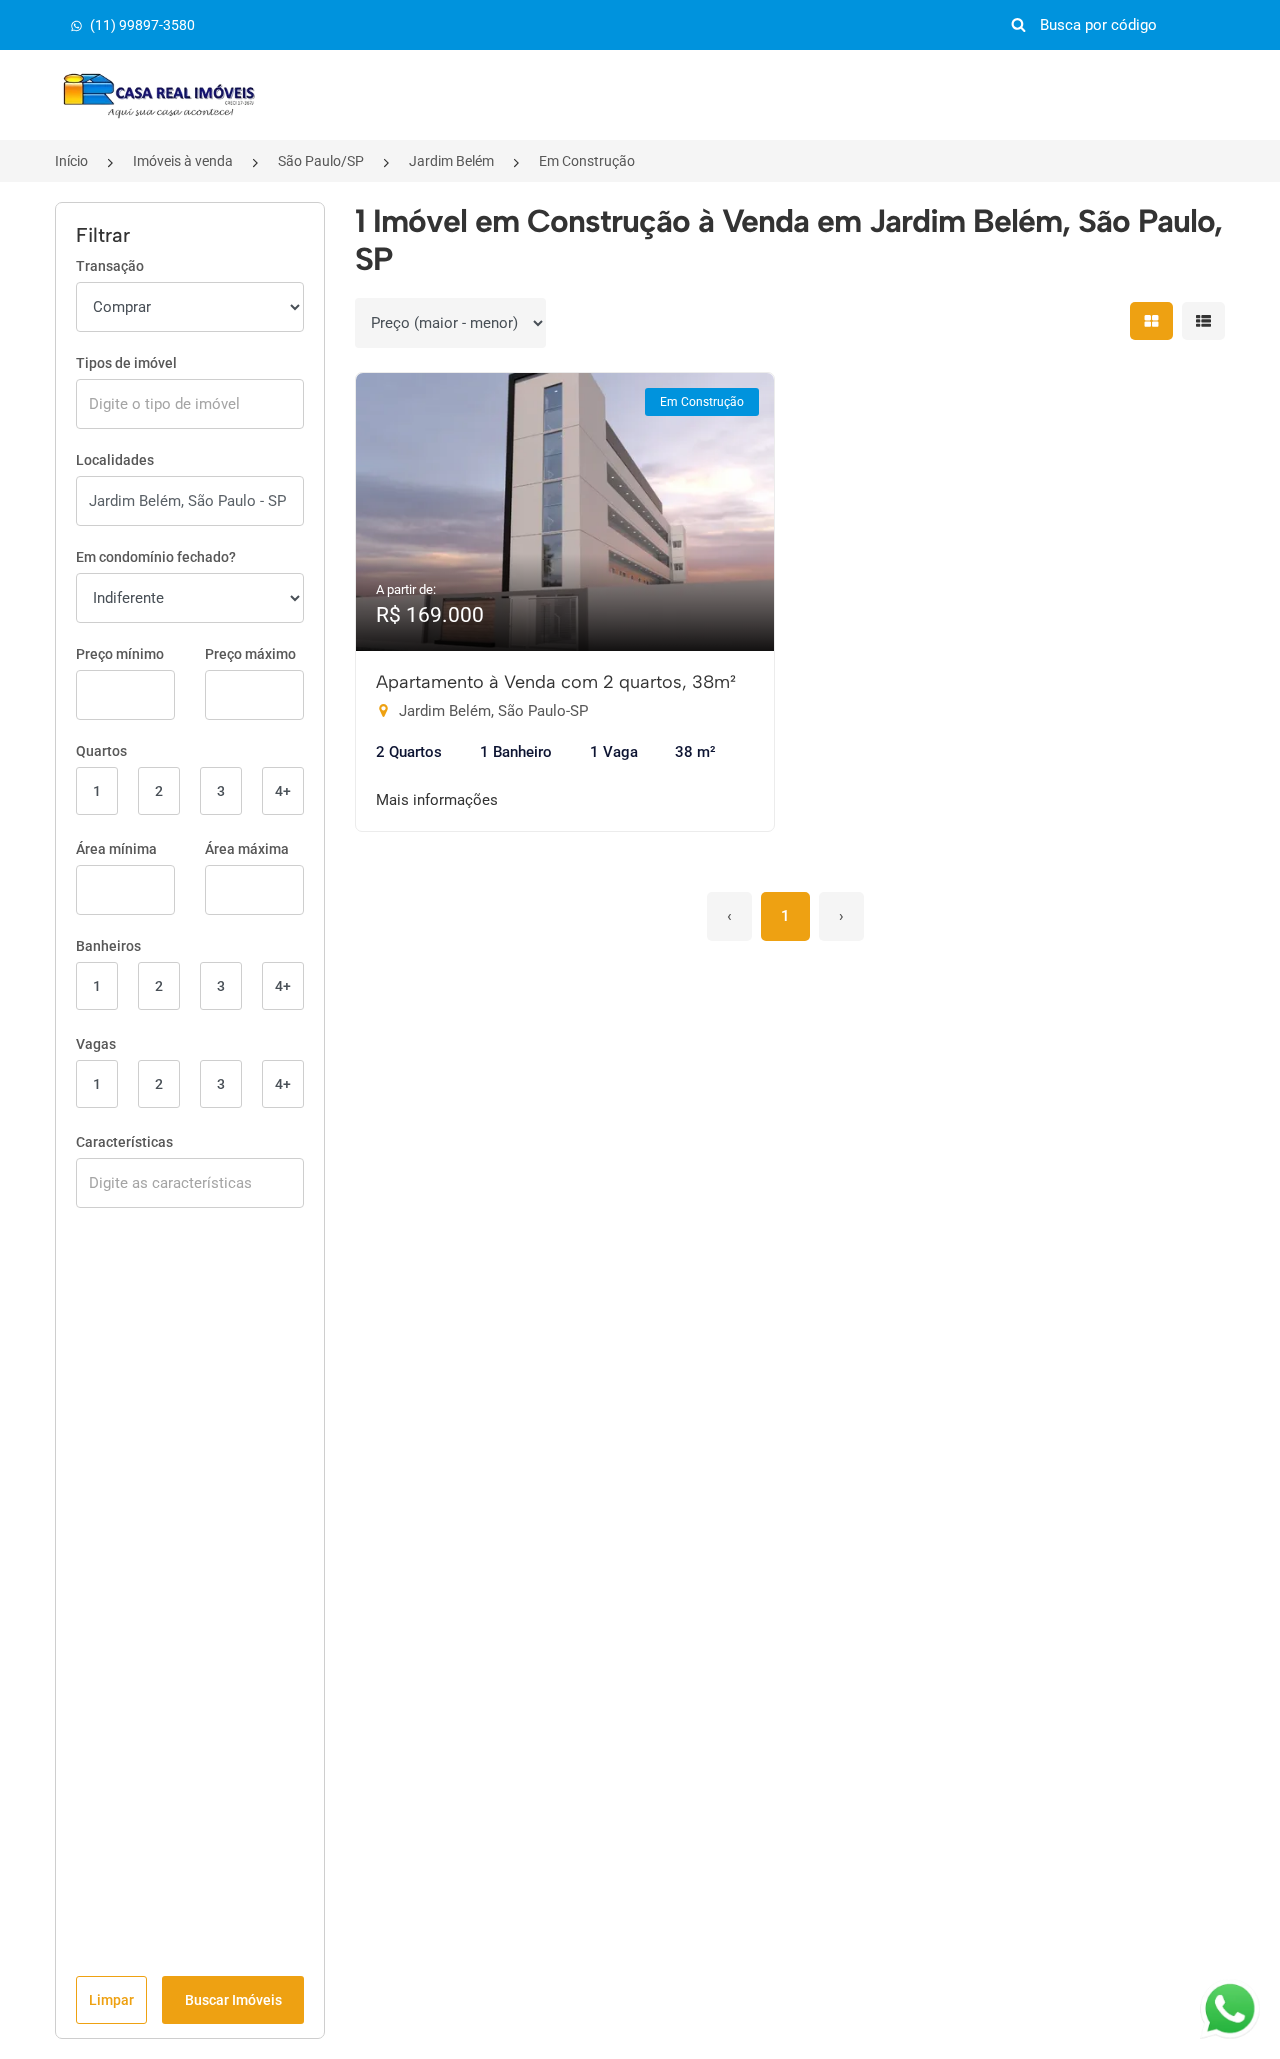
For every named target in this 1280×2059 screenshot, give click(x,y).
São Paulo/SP (321, 161)
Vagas (96, 1044)
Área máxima (247, 849)
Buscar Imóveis (233, 2000)
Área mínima (116, 849)
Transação (110, 266)
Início (71, 161)
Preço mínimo (120, 654)
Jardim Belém (451, 161)
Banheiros (108, 946)
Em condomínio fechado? (156, 557)
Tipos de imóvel (126, 363)
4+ (283, 791)
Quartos (101, 751)
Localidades (115, 460)
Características (124, 1142)
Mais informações (437, 800)
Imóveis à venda (183, 161)
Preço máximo (250, 654)
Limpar (111, 2000)
